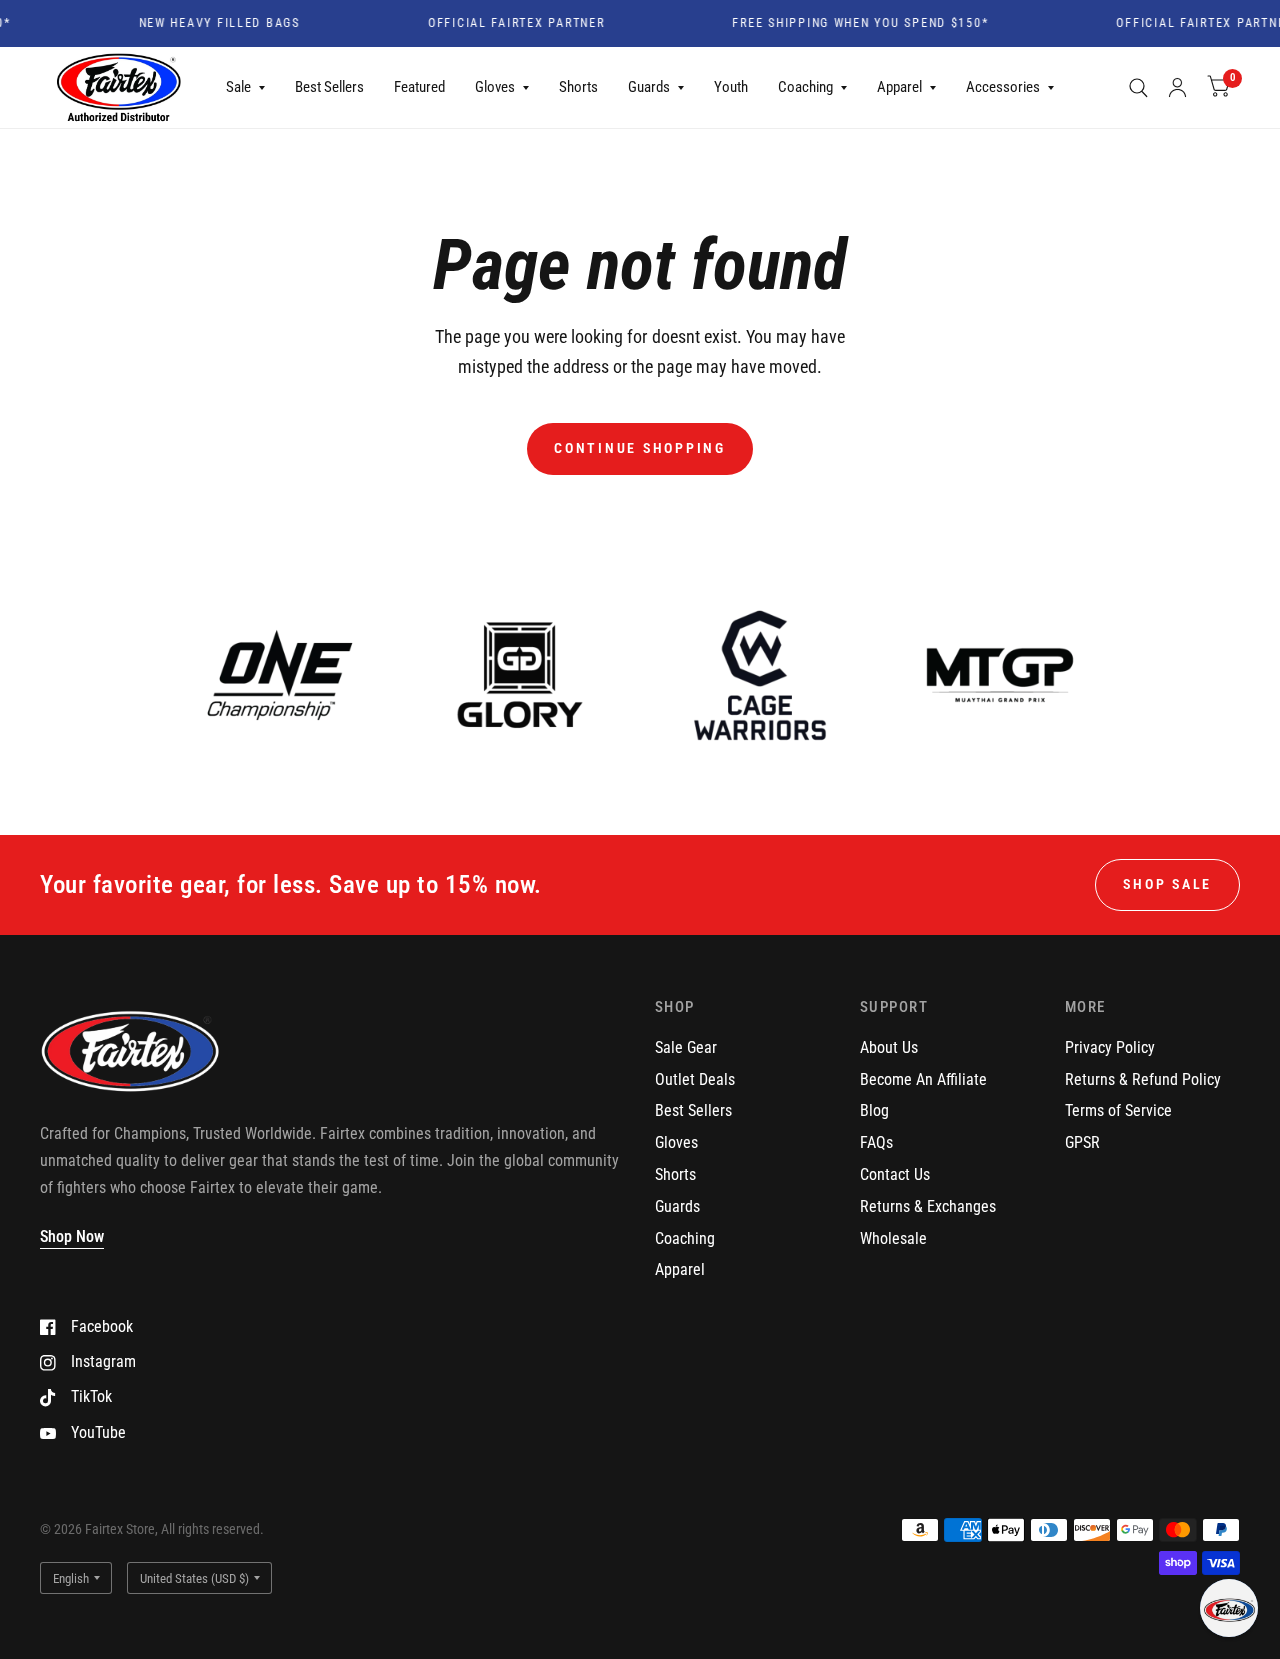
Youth (731, 87)
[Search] (1138, 88)
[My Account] (1177, 88)
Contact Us (895, 1174)
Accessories (1003, 87)
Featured (419, 87)
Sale (238, 87)
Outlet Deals (695, 1079)
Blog (874, 1110)
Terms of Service (1118, 1110)
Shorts (578, 87)
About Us (889, 1047)
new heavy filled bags (206, 24)
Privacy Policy (1110, 1047)
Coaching (805, 87)
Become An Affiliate (923, 1079)
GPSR (1082, 1142)
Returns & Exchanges (928, 1206)
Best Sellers (329, 87)
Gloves (495, 87)
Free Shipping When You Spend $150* (848, 24)
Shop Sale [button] (1167, 884)
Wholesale (893, 1238)
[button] (1229, 1608)
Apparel (899, 87)
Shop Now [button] (72, 1236)
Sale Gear (686, 1047)
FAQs (876, 1142)
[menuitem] (245, 88)
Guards (649, 87)
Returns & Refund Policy (1143, 1079)
